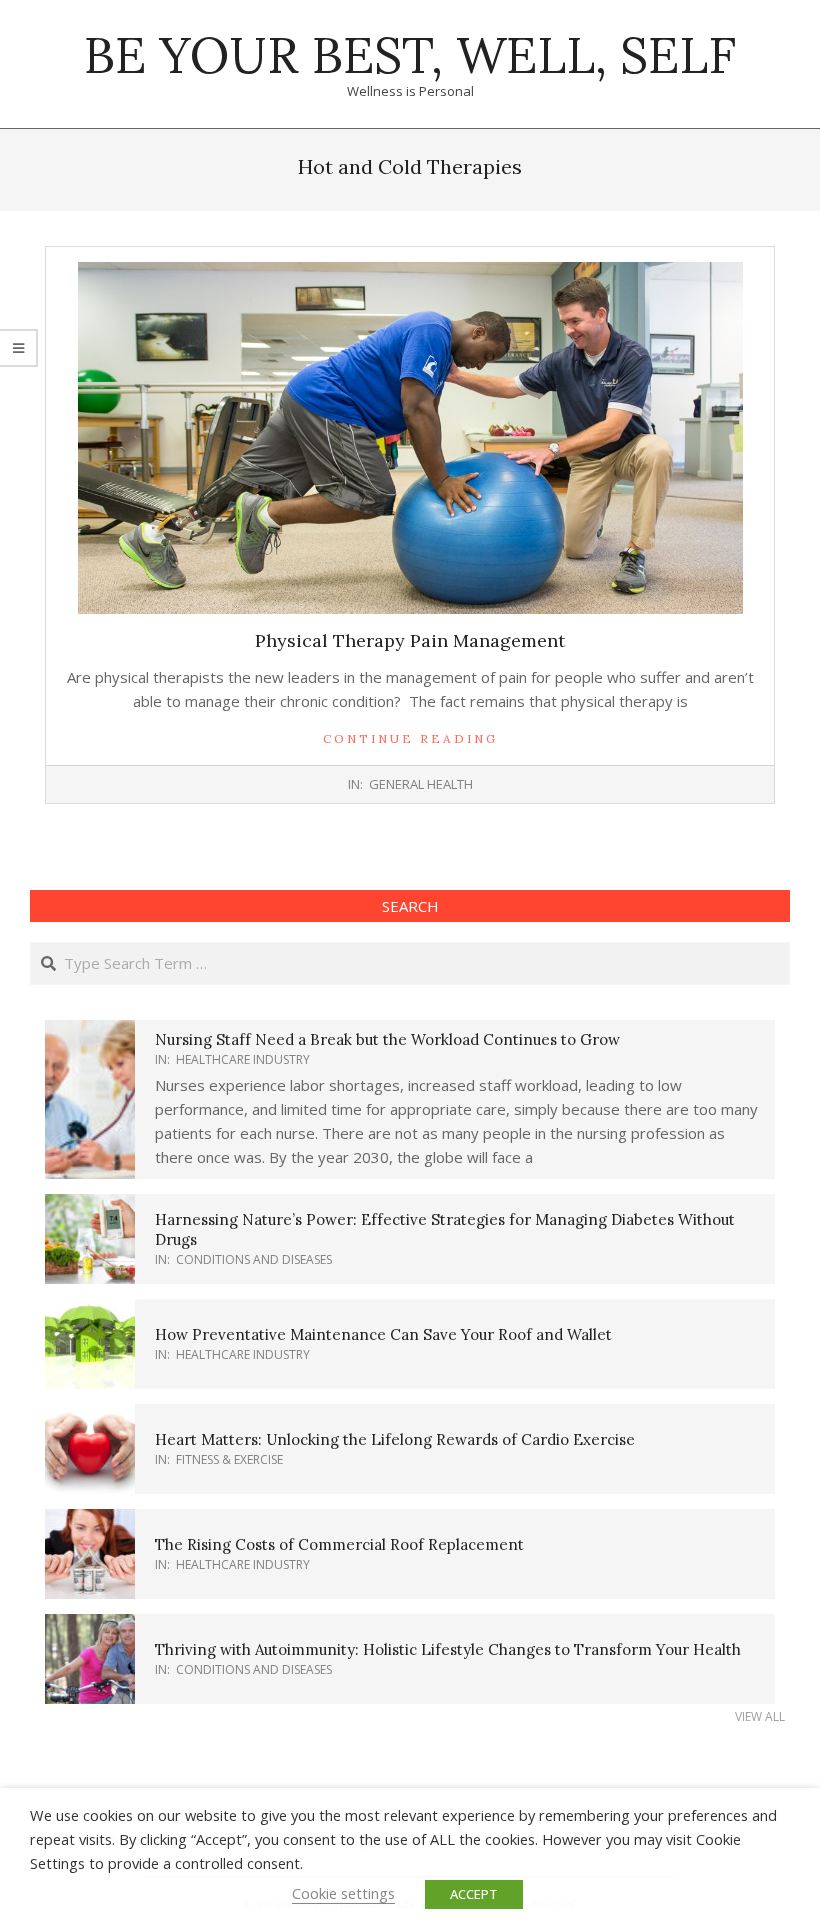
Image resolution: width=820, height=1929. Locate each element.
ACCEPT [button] (474, 1894)
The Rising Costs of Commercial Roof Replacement (339, 1544)
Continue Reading (410, 738)
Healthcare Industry (243, 1059)
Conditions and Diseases (254, 1259)
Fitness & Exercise (229, 1459)
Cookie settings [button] (343, 1893)
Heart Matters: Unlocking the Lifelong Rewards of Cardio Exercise (395, 1439)
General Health (421, 784)
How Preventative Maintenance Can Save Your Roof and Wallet (383, 1334)
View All (760, 1716)
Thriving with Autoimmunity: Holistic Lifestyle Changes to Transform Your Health (448, 1649)
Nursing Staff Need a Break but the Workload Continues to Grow (387, 1039)
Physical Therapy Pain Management (410, 640)
